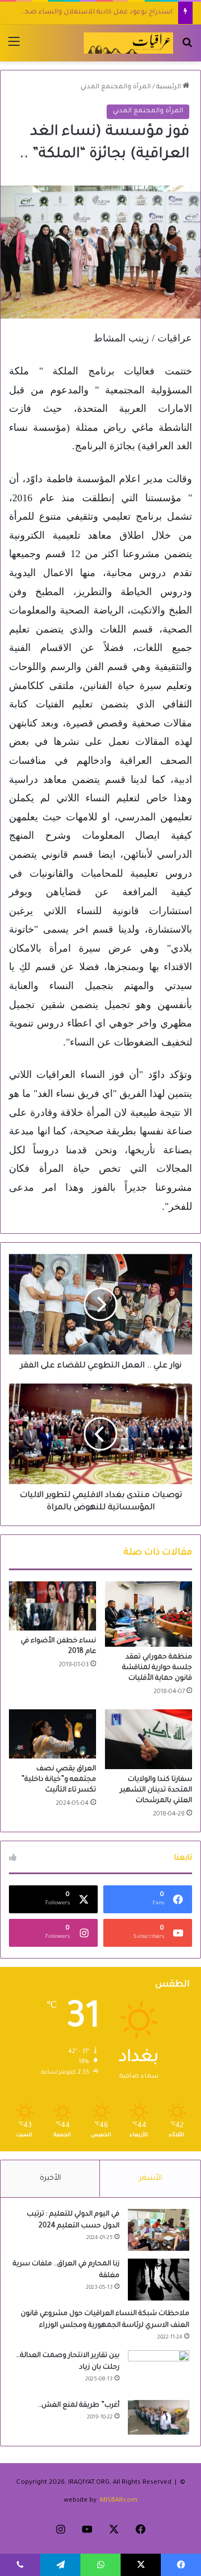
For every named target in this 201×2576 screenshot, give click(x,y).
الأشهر (150, 2178)
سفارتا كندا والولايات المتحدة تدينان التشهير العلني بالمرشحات (156, 1790)
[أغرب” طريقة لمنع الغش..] (159, 2417)
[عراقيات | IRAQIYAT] (128, 43)
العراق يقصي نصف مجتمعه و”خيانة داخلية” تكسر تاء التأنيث (59, 1780)
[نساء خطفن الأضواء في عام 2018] (52, 1606)
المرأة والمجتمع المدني (116, 87)
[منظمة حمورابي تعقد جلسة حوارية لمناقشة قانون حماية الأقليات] (149, 1614)
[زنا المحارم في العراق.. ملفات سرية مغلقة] (159, 2280)
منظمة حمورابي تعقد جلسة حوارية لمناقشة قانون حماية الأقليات (157, 1668)
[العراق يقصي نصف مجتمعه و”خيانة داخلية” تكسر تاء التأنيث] (52, 1734)
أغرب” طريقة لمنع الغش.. (79, 2406)
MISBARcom (119, 2501)
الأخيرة (50, 2178)
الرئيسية (169, 87)
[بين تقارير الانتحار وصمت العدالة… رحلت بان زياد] (159, 2371)
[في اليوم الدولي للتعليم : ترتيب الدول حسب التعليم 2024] (159, 2230)
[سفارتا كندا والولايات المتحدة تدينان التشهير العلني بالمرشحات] (149, 1739)
